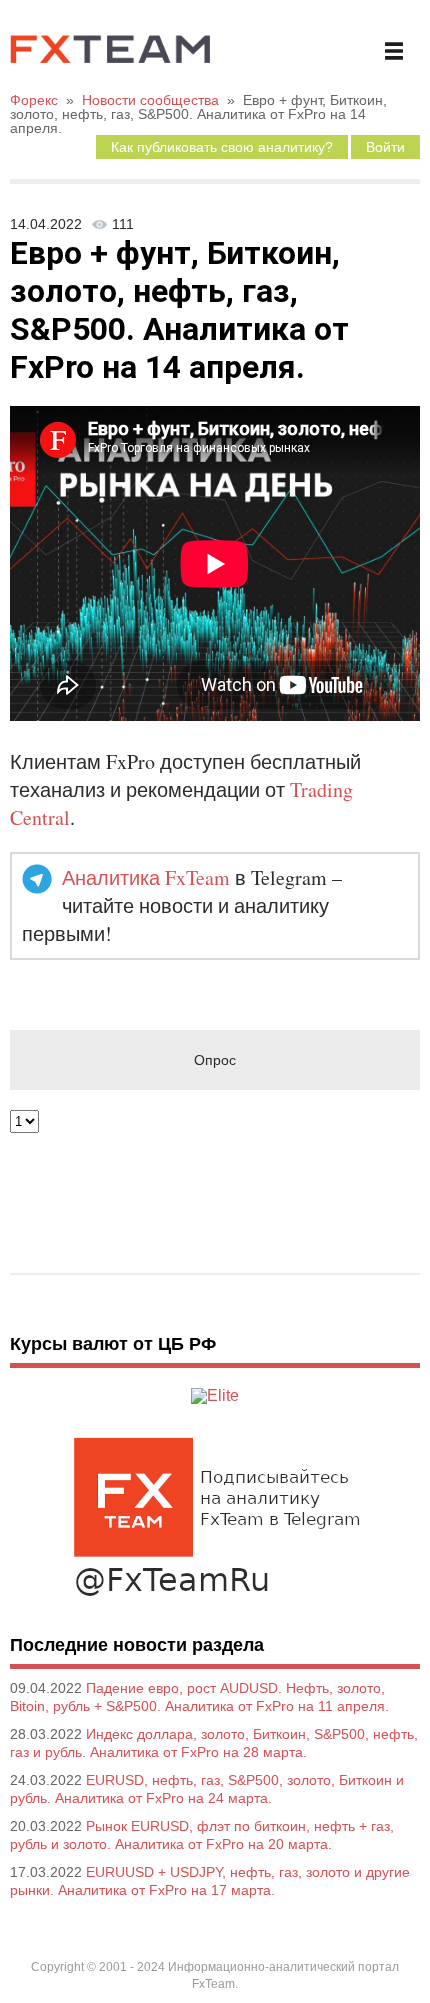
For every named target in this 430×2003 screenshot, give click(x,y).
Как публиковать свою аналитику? (222, 147)
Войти (385, 147)
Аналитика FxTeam (146, 877)
